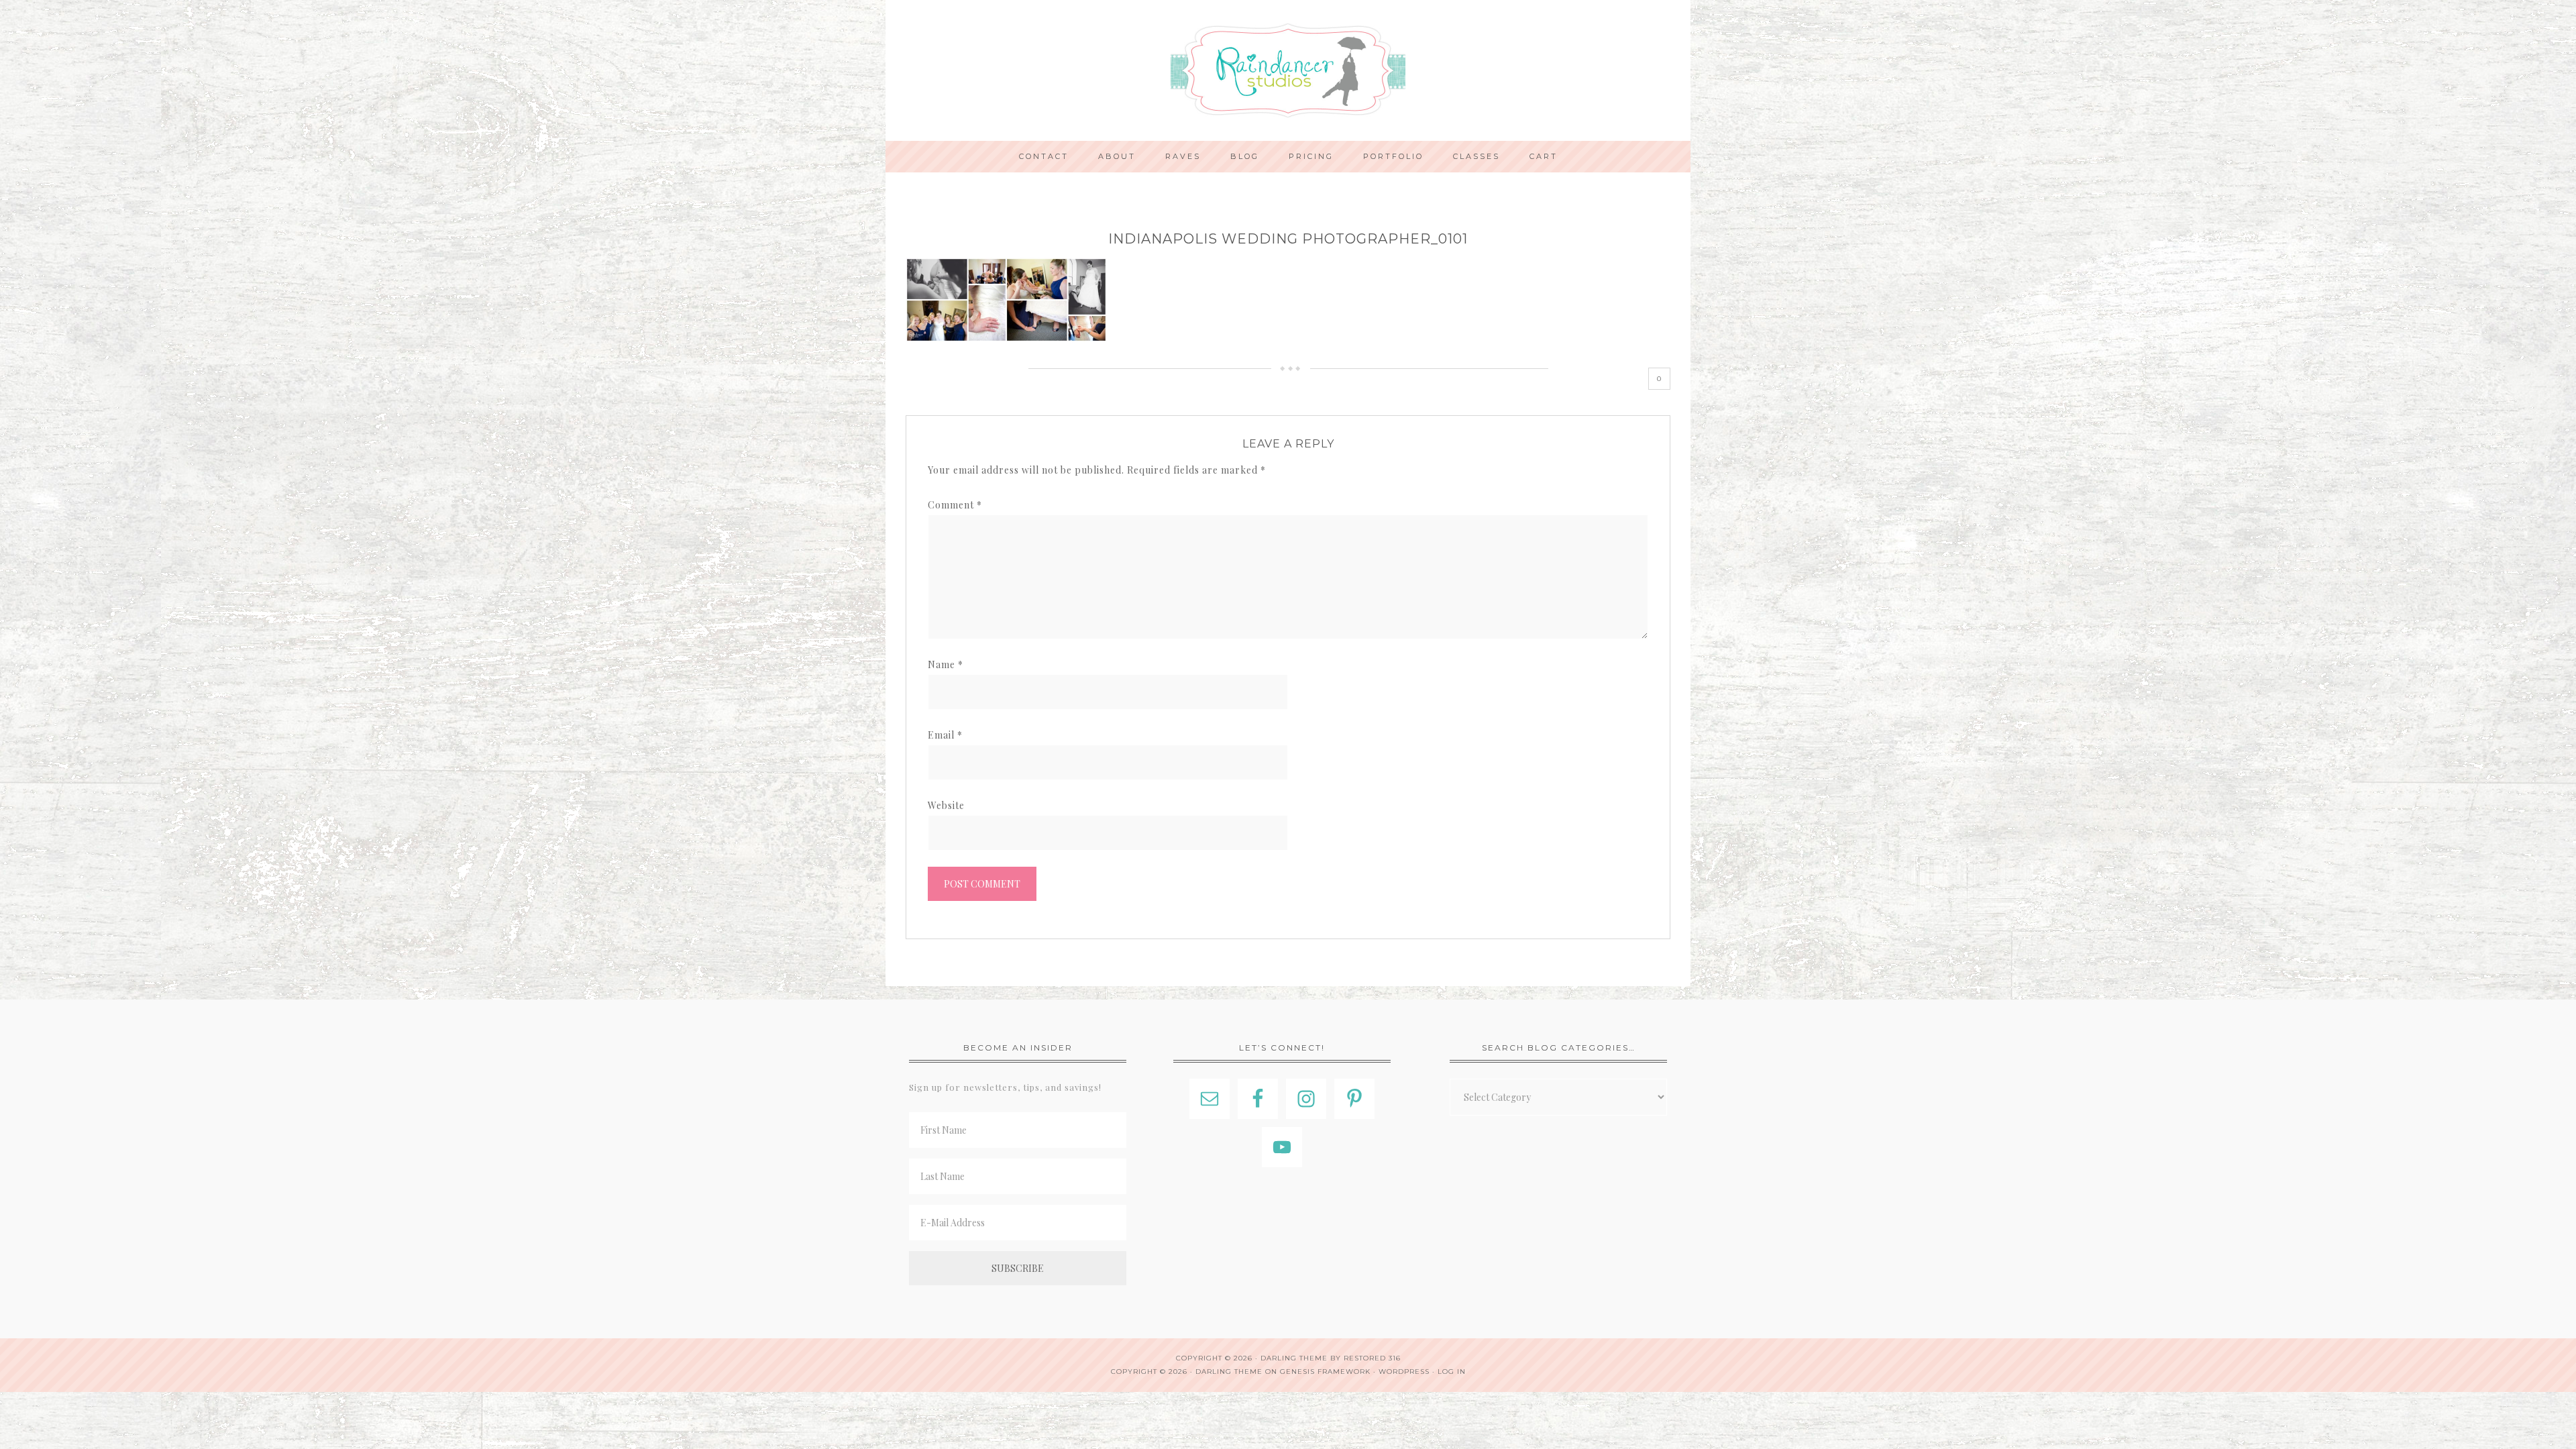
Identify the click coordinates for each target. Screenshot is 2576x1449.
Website (946, 805)
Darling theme (1294, 1358)
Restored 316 (1372, 1358)
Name (946, 664)
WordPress (1404, 1372)
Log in (1452, 1372)
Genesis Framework (1325, 1372)
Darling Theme (1229, 1372)
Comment (955, 505)
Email (945, 735)
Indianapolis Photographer (1288, 70)
